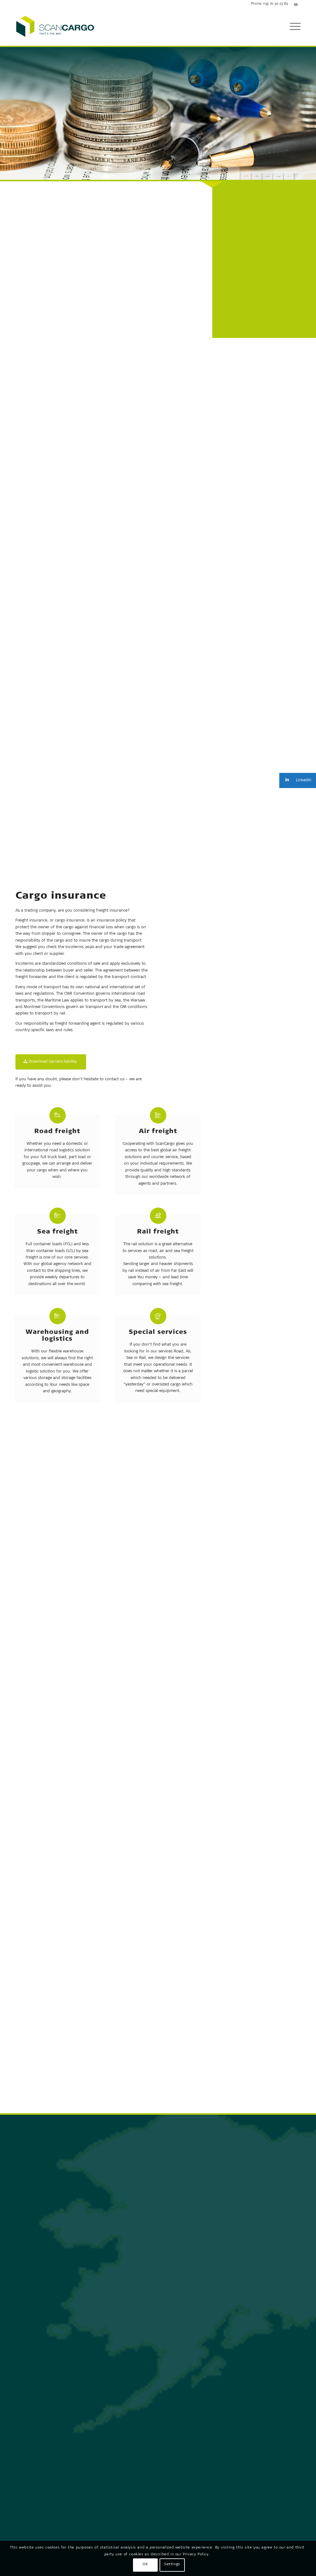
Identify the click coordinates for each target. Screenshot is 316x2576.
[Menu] (293, 27)
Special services (158, 1334)
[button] (298, 780)
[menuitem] (293, 27)
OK (145, 2565)
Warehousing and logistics (57, 1337)
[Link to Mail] (296, 5)
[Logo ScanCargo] (55, 27)
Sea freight (57, 1233)
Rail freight (158, 1233)
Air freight (158, 1133)
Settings (172, 2565)
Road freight (57, 1133)
